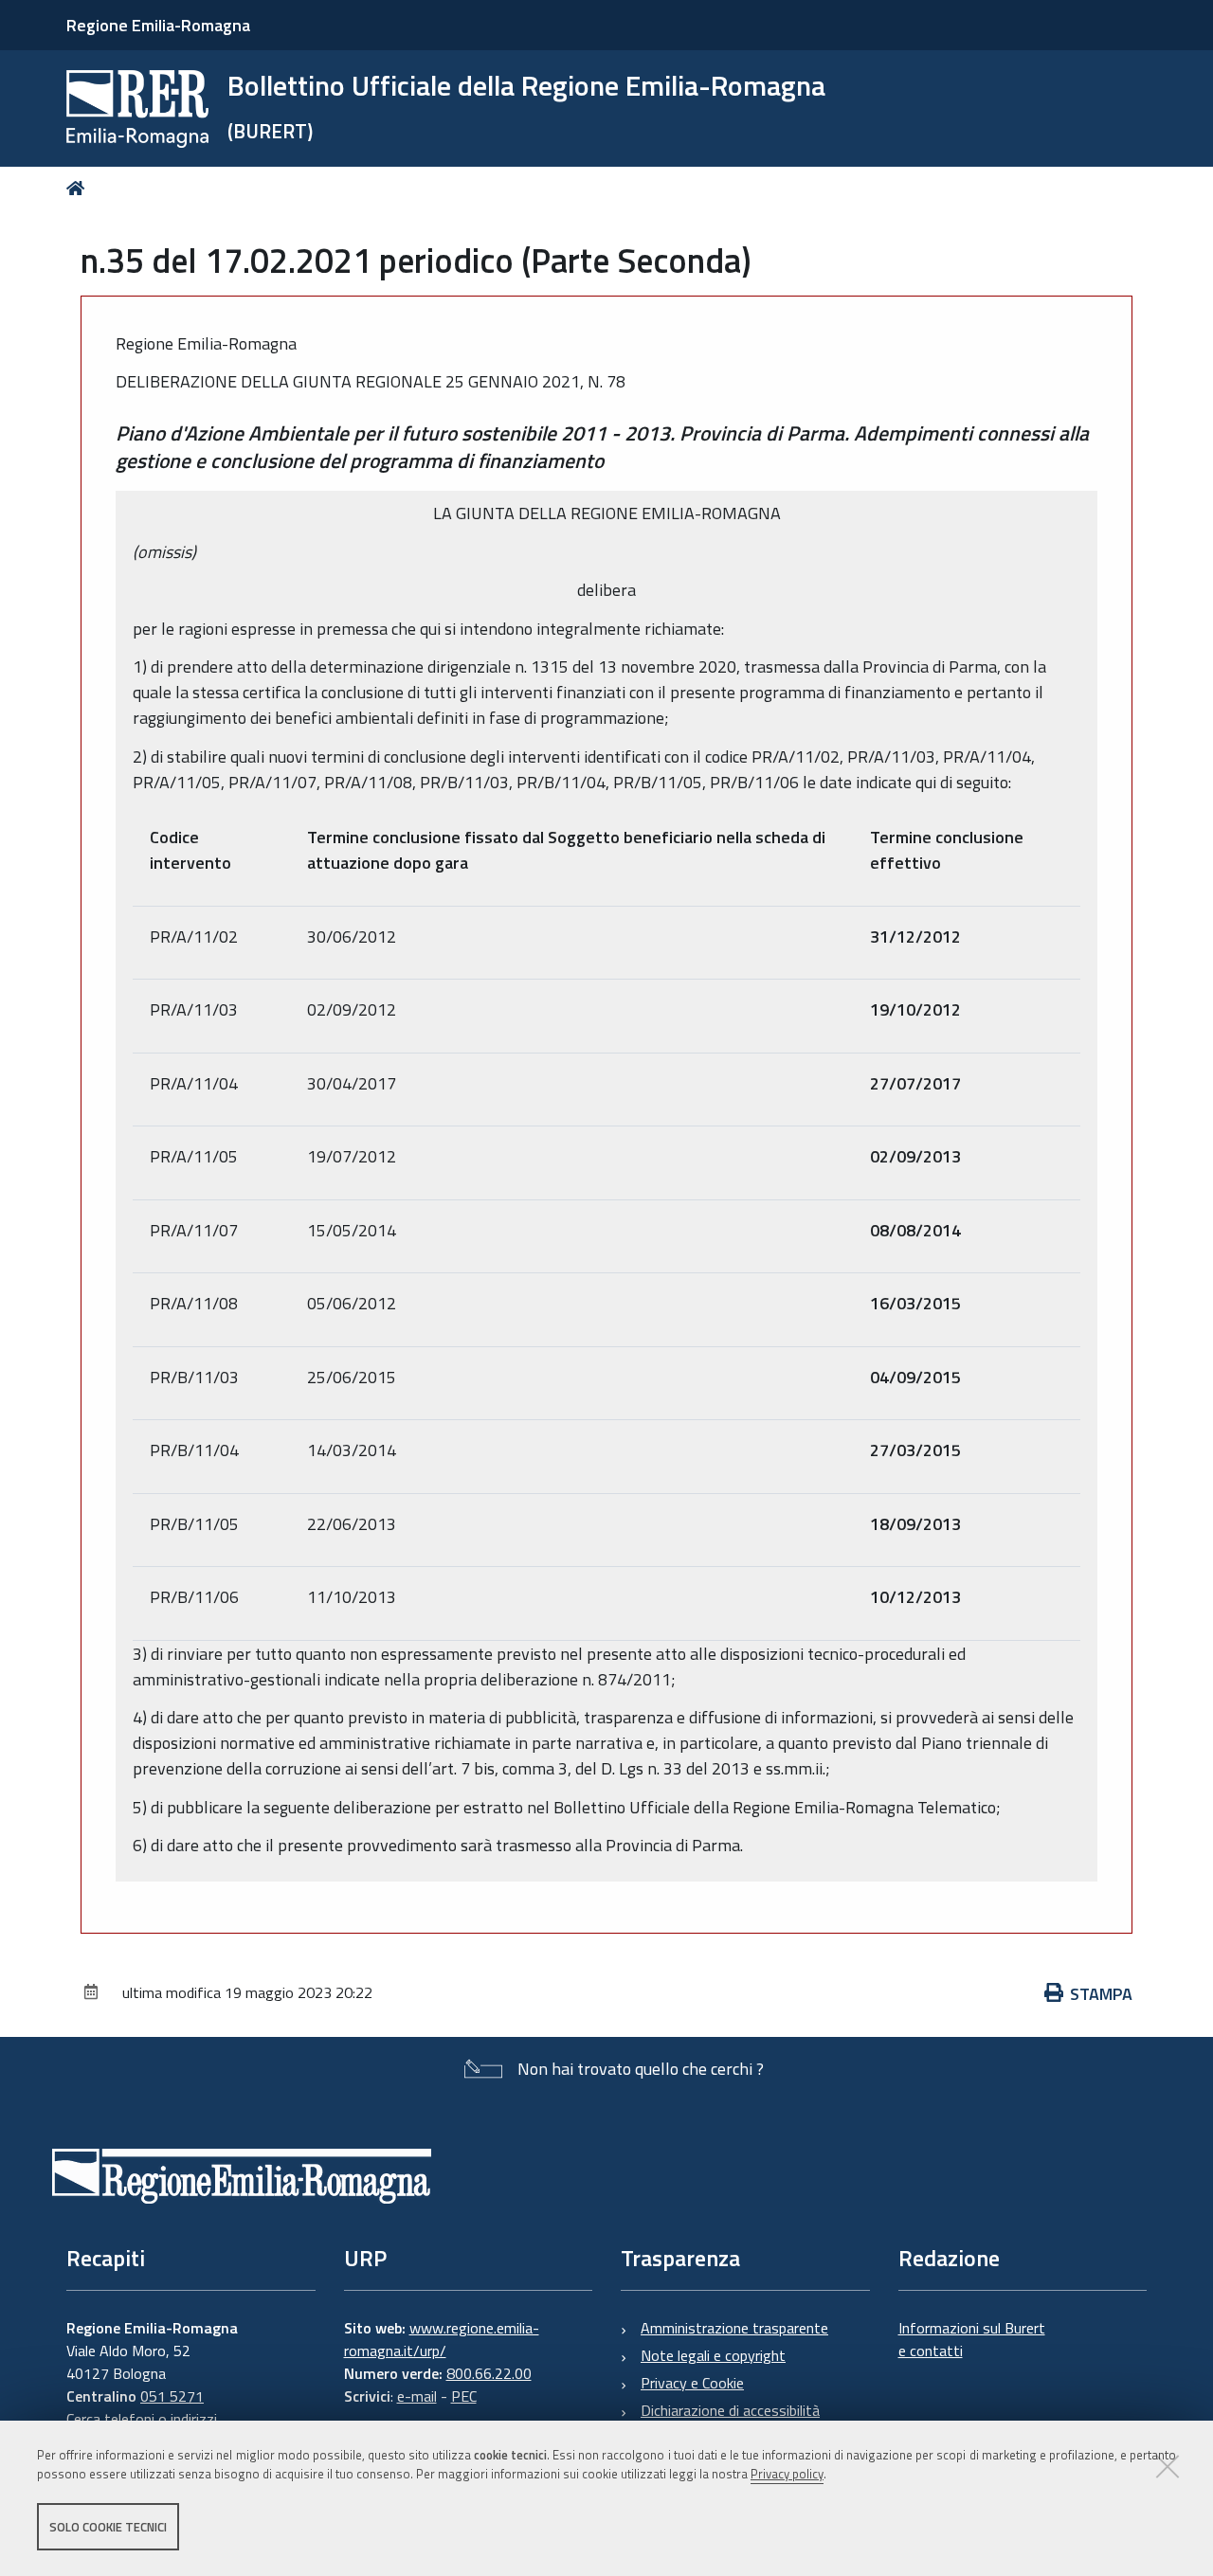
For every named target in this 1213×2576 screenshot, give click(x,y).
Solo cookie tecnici (108, 2527)
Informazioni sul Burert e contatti (972, 2339)
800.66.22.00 (489, 2373)
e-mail (417, 2396)
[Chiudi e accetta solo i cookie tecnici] (1168, 2466)
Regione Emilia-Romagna (158, 25)
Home (79, 188)
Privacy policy (787, 2475)
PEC (464, 2396)
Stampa (1101, 1994)
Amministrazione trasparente (734, 2328)
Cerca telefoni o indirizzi (142, 2419)
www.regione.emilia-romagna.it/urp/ (442, 2339)
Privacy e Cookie (692, 2383)
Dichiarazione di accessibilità (730, 2410)
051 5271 (172, 2396)
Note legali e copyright (713, 2355)
